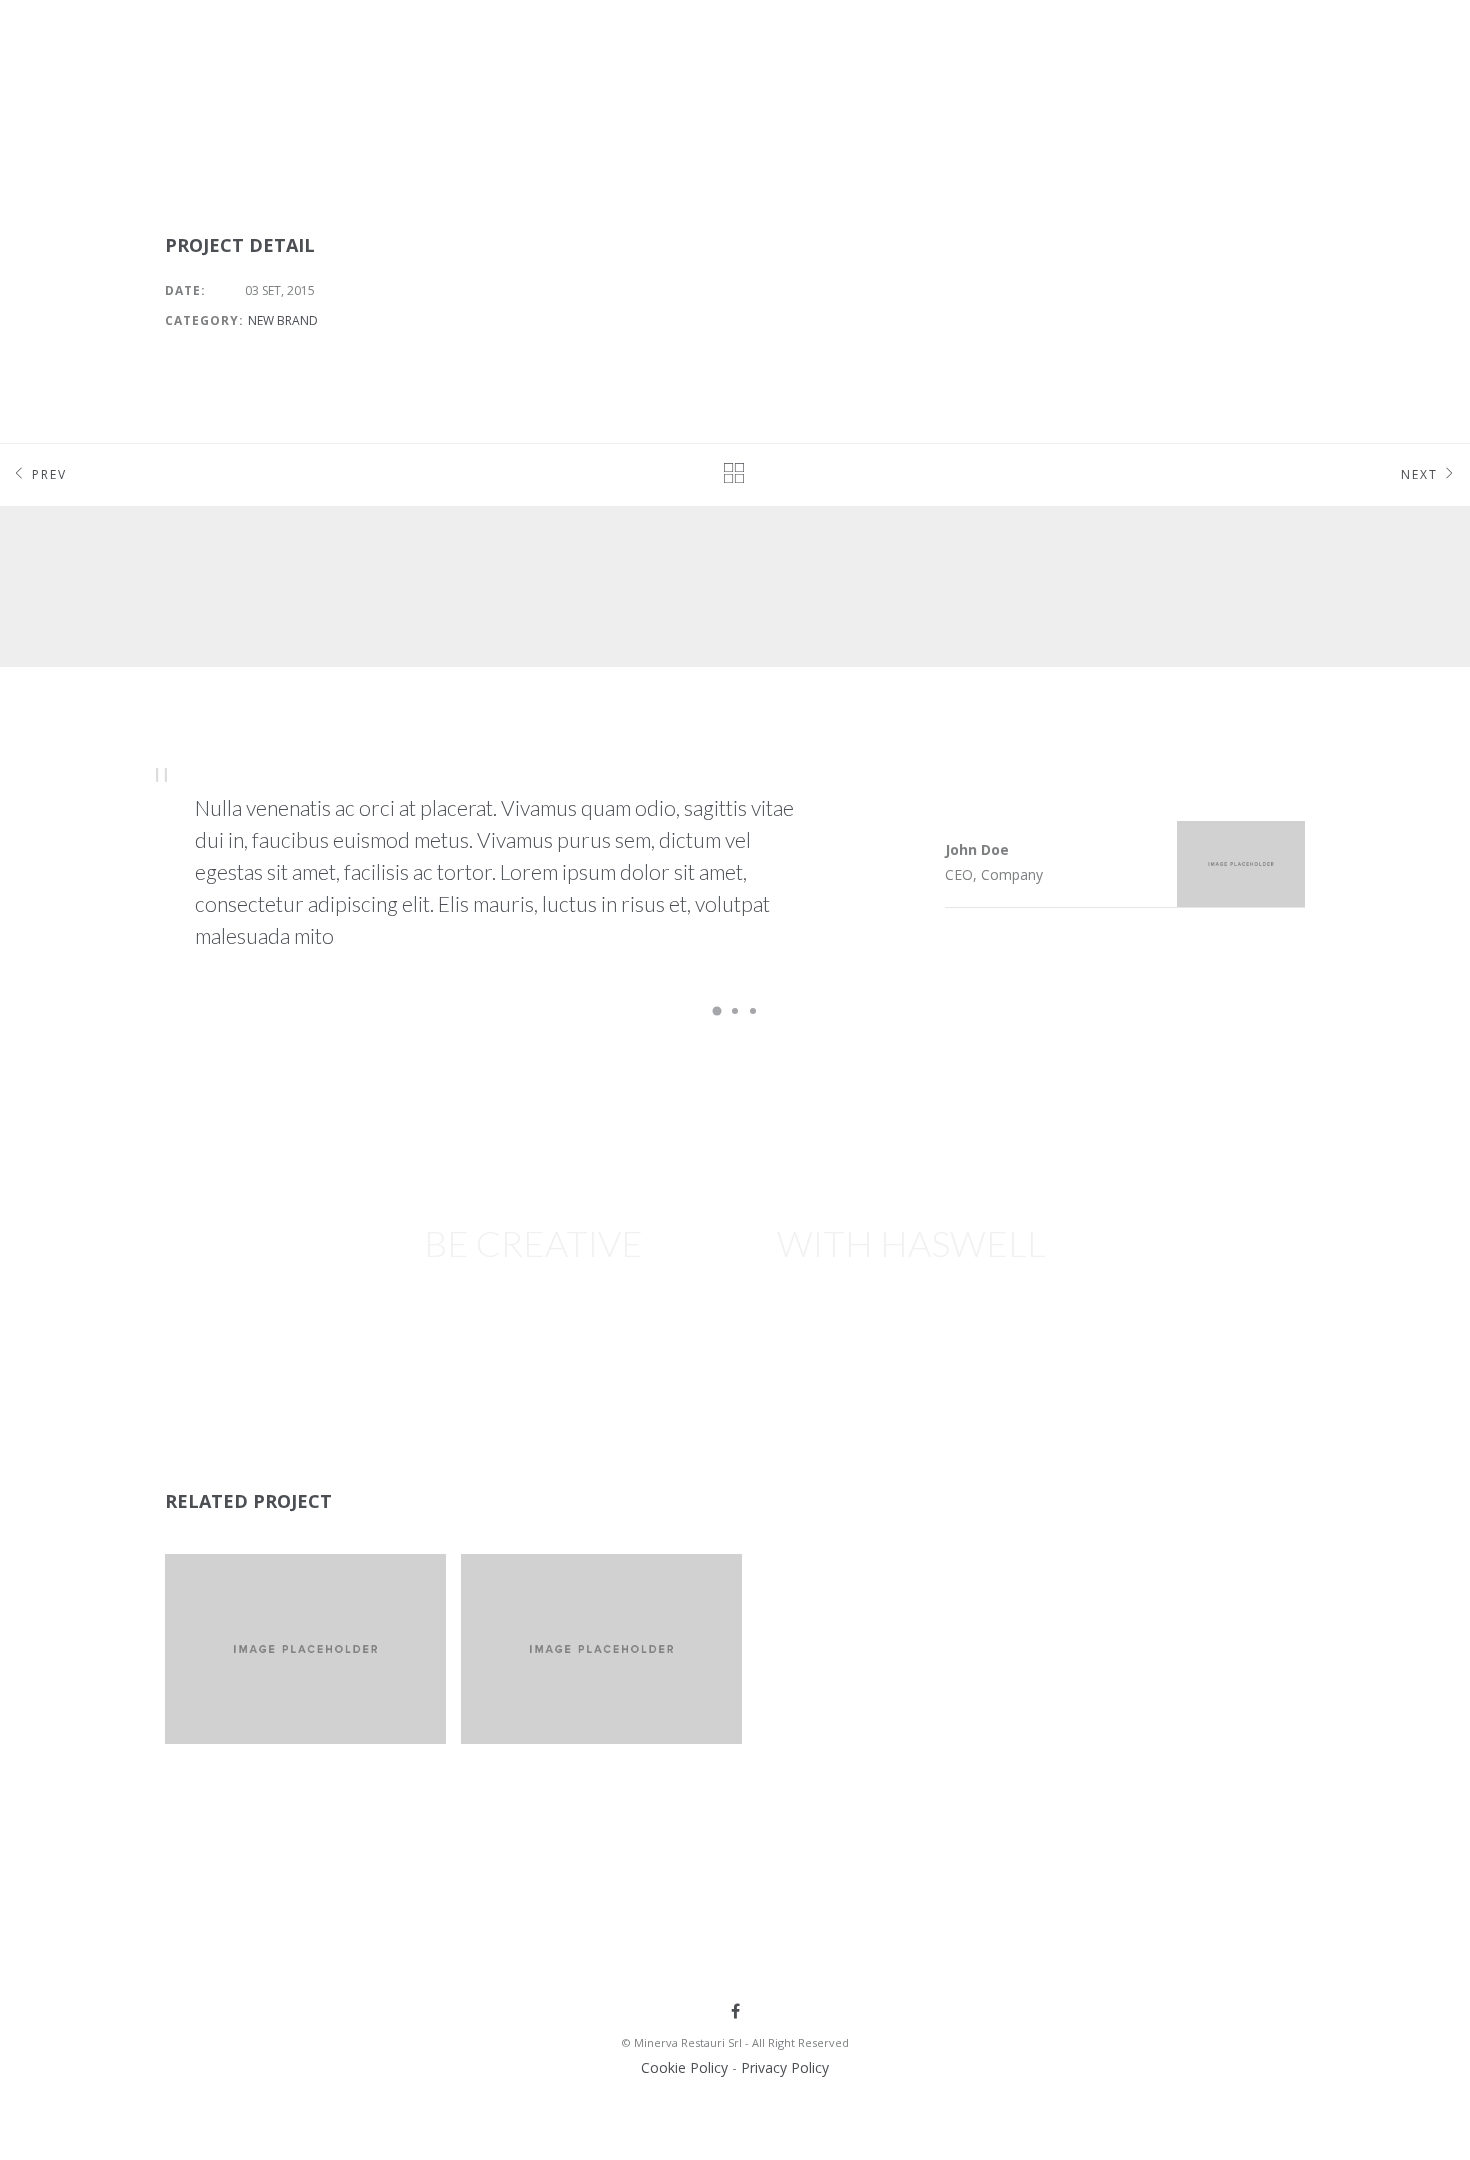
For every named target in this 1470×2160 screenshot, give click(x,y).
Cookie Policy (684, 2067)
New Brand (283, 320)
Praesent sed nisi (570, 1586)
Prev (49, 474)
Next (1419, 474)
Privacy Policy (785, 2067)
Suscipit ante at (272, 1586)
